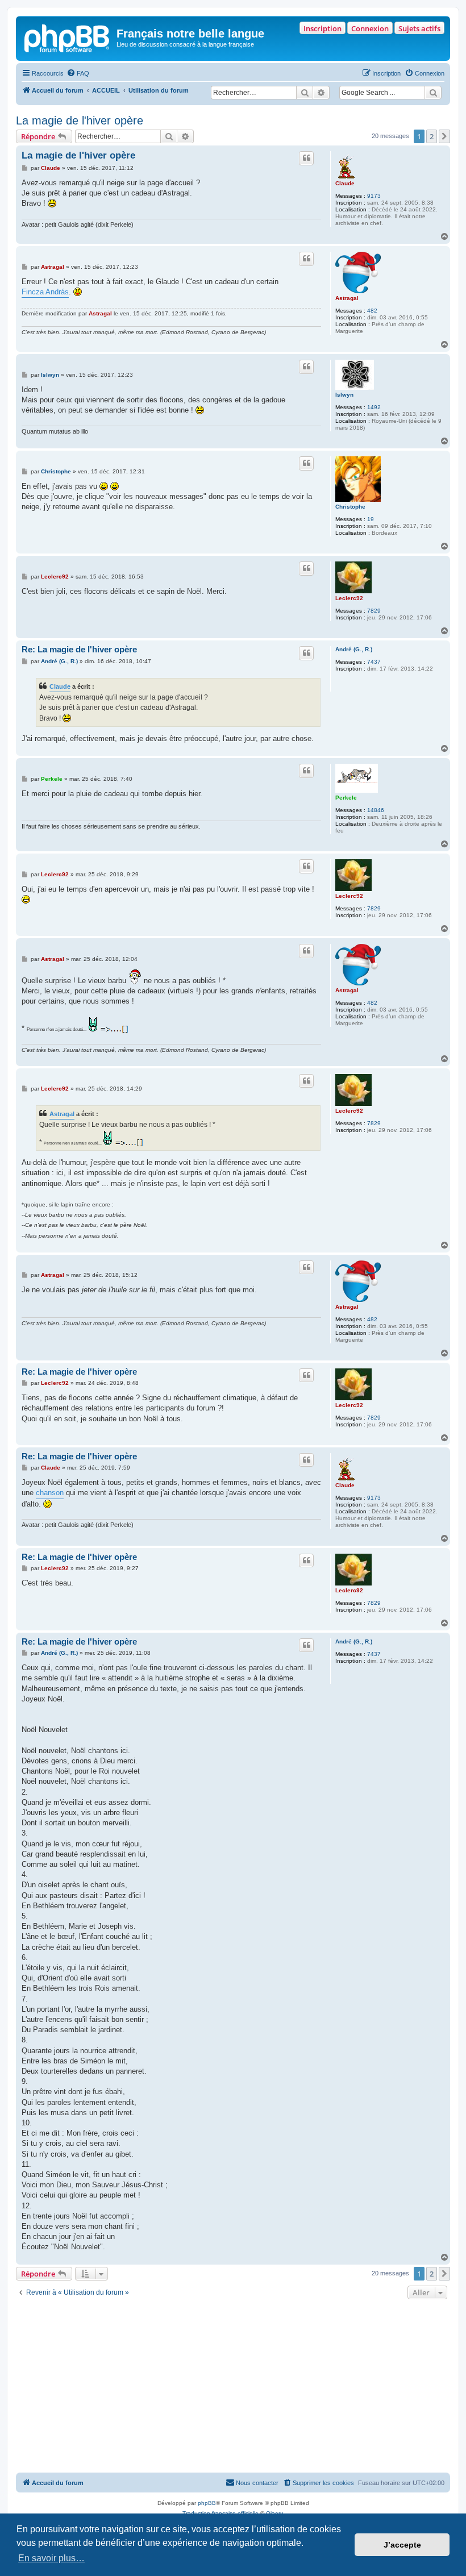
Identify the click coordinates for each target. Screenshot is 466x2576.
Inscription (323, 28)
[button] (444, 136)
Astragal (347, 298)
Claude (345, 183)
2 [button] (432, 136)
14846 (376, 810)
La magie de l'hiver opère (80, 120)
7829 (374, 611)
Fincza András (45, 292)
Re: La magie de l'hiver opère (79, 649)
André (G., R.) (354, 649)
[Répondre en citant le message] (306, 158)
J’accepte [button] (402, 2545)
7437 (374, 662)
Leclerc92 (349, 598)
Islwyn (344, 395)
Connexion (370, 28)
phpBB (207, 2503)
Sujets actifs (419, 28)
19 (371, 519)
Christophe (350, 507)
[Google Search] (433, 93)
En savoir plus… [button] (51, 2558)
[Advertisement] (233, 2387)
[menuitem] (78, 73)
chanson (50, 1493)
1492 (374, 407)
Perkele (346, 798)
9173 (374, 196)
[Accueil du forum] (68, 37)
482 (372, 311)
